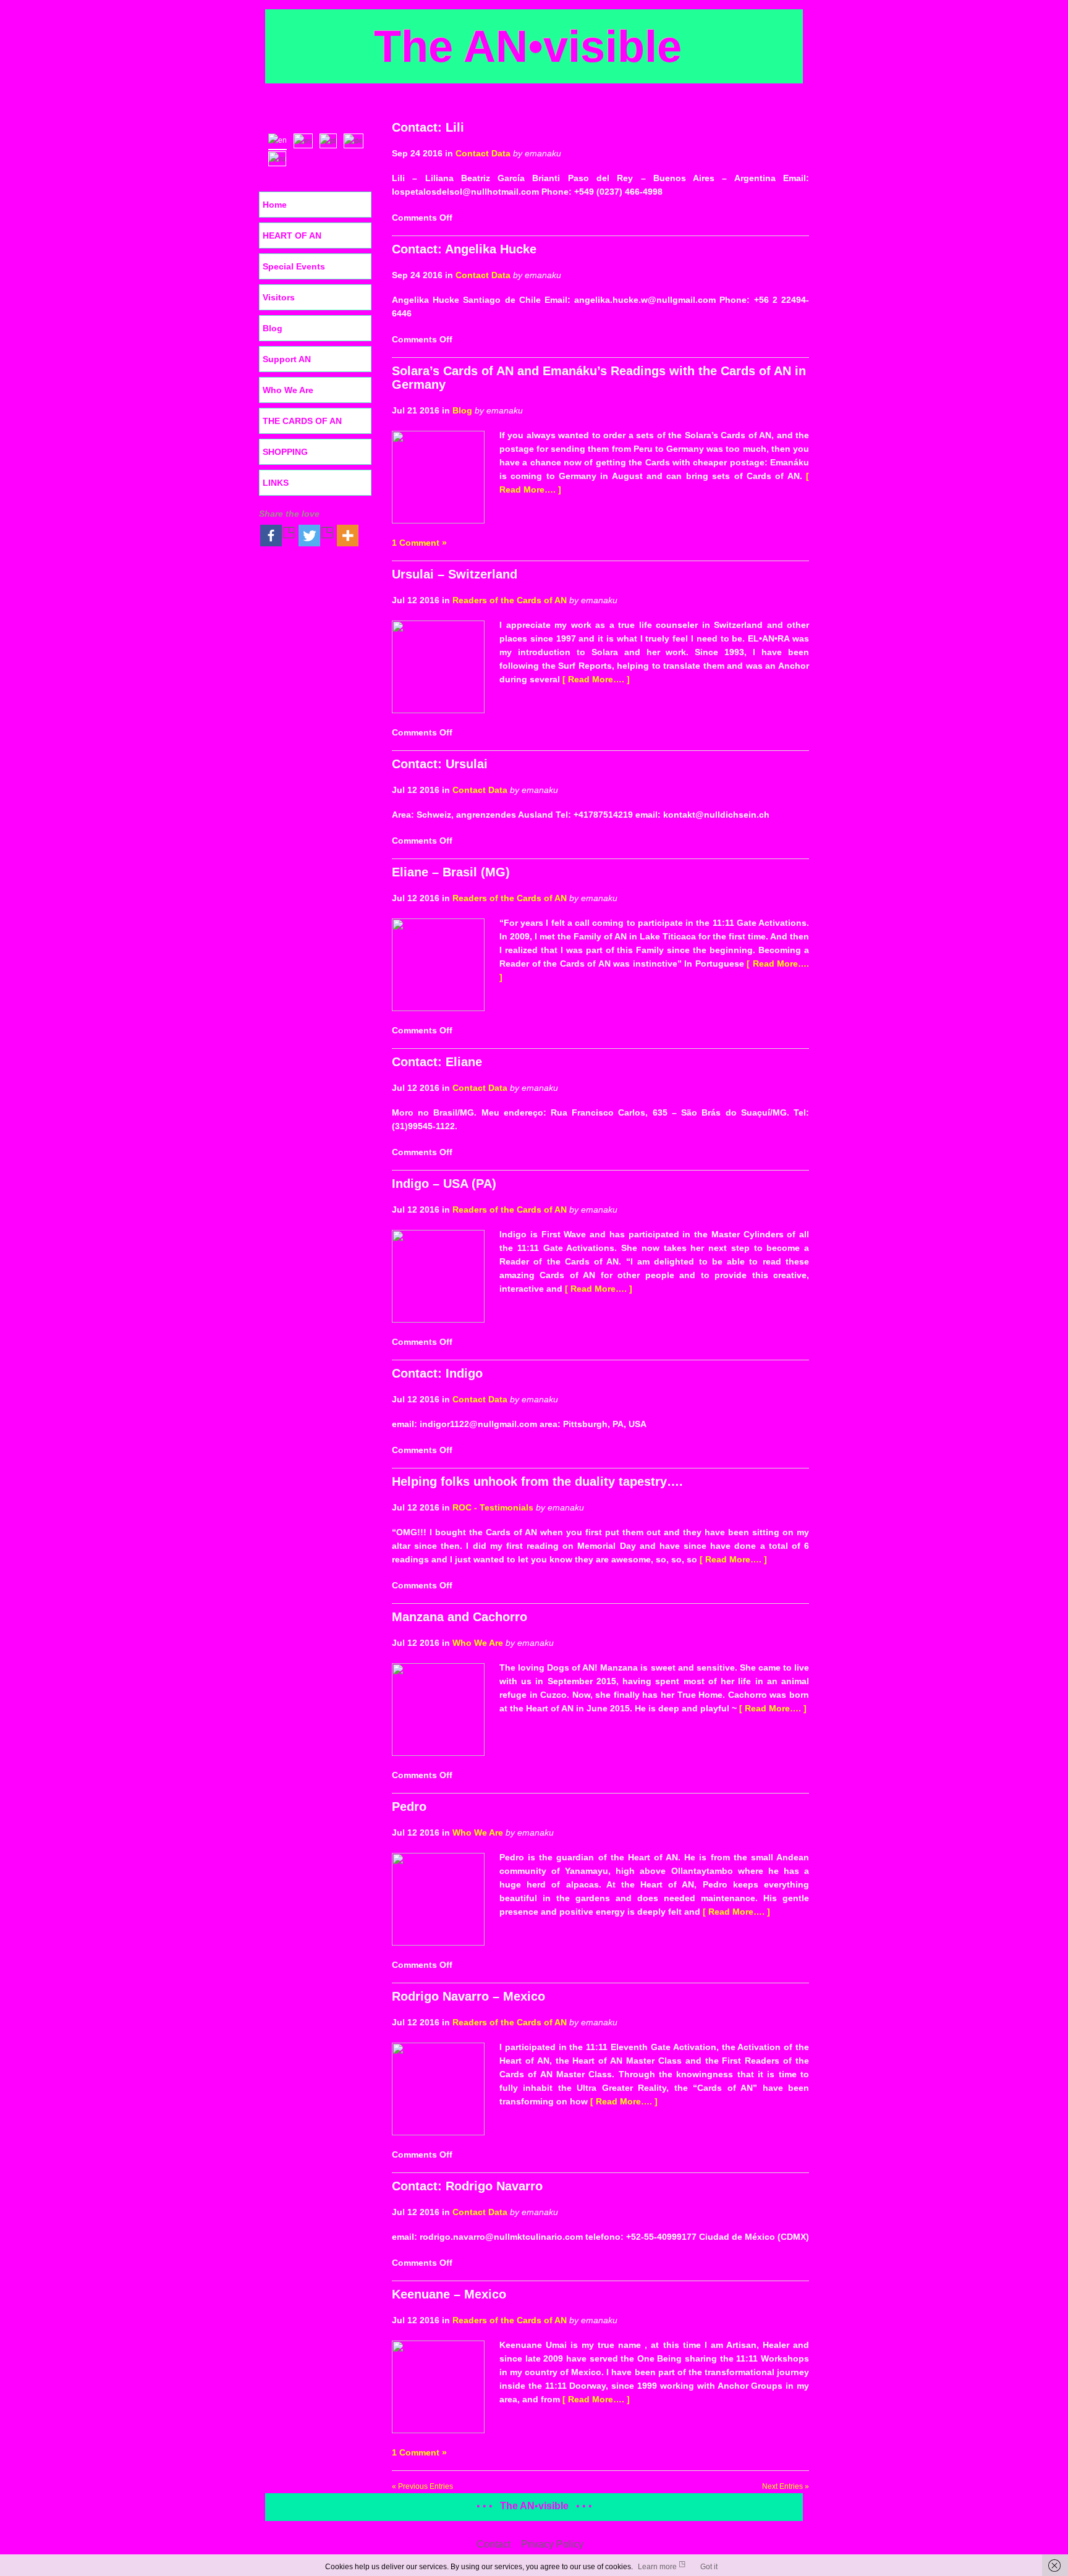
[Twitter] (316, 536)
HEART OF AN (292, 235)
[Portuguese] (331, 140)
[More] (348, 536)
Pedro (409, 1807)
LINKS (276, 483)
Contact (494, 2544)
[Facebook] (278, 536)
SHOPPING (285, 452)
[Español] (306, 140)
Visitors (279, 297)
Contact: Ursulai (440, 764)
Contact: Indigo (437, 1373)
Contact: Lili (428, 127)
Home (275, 205)
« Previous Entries (422, 2486)
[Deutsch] (356, 140)
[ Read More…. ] (596, 679)
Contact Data (483, 153)
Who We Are (478, 1643)
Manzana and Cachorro (460, 1617)
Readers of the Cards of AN (510, 600)
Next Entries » (786, 2486)
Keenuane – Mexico (449, 2294)
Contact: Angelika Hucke (464, 249)
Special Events (294, 266)
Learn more (657, 2567)
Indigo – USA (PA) (444, 1184)
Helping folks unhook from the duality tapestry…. (537, 1481)
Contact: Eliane (437, 1062)
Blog (462, 410)
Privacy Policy (552, 2544)
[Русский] (280, 158)
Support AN (287, 359)
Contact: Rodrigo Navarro (467, 2186)
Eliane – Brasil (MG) (451, 872)
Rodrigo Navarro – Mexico (468, 1996)
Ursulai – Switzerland (455, 574)
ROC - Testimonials (493, 1507)
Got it (709, 2567)
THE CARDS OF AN (302, 421)
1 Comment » (419, 543)
